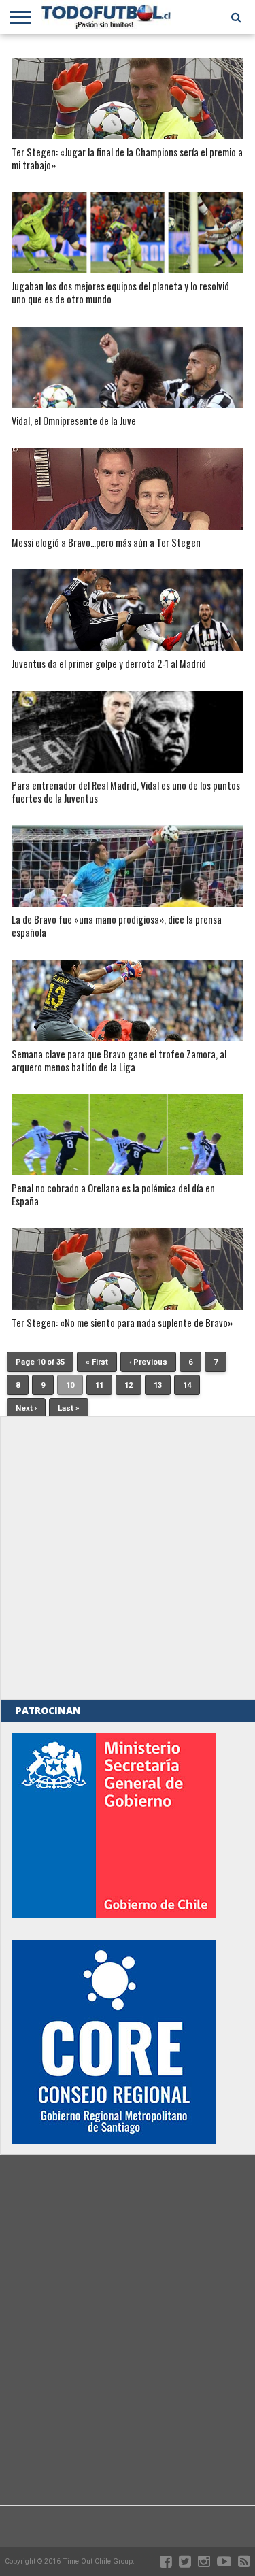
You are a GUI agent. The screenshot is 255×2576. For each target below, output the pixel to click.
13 (158, 1385)
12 (129, 1385)
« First (97, 1362)
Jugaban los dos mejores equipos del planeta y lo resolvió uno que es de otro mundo (120, 293)
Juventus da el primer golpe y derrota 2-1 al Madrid (109, 664)
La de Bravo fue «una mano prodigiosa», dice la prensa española (117, 926)
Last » (69, 1408)
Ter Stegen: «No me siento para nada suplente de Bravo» (122, 1323)
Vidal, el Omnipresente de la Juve (74, 421)
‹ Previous (148, 1362)
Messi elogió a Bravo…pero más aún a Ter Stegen (106, 543)
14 (187, 1385)
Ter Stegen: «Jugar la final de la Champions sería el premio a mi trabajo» (127, 159)
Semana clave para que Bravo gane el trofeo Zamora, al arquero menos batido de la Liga (119, 1061)
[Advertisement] (128, 1558)
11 (99, 1385)
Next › (26, 1408)
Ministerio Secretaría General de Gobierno (114, 1825)
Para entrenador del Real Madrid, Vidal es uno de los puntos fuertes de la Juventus (126, 792)
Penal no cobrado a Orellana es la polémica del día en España (113, 1195)
